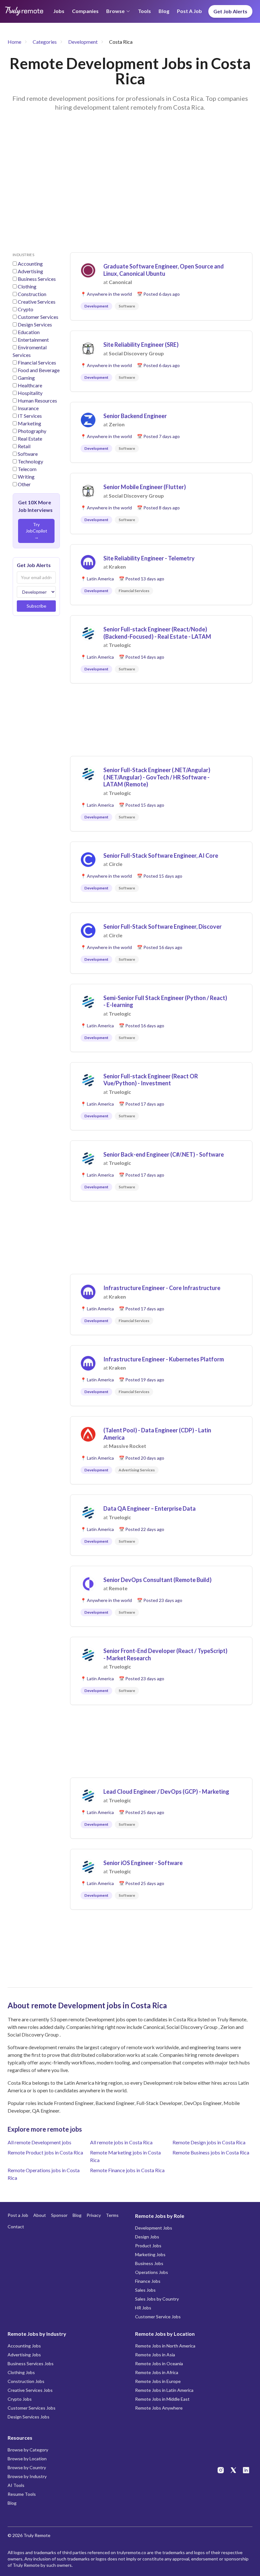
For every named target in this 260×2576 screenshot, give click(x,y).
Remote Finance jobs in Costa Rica (127, 2170)
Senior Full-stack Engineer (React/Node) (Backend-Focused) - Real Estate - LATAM (157, 633)
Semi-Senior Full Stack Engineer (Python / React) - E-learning (165, 1001)
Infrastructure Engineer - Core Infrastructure (162, 1288)
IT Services (30, 416)
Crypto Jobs (20, 2399)
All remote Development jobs (39, 2142)
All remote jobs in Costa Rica (121, 2142)
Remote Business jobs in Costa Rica (211, 2152)
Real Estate (30, 439)
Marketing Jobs (150, 2254)
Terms (112, 2215)
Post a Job (189, 11)
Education (29, 332)
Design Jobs (147, 2237)
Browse (115, 11)
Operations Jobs (152, 2272)
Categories (45, 42)
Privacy (94, 2215)
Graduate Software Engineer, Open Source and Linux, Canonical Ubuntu (164, 270)
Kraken (117, 567)
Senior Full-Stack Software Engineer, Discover (162, 926)
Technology (30, 461)
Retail (24, 446)
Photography (32, 431)
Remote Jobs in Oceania (159, 2363)
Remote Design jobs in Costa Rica (209, 2142)
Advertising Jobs (24, 2355)
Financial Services (37, 362)
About (40, 2215)
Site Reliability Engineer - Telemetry (149, 558)
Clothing (27, 286)
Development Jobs (154, 2228)
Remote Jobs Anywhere (159, 2408)
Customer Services (38, 317)
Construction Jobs (26, 2381)
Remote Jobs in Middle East (162, 2399)
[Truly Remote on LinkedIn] (246, 2470)
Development (83, 42)
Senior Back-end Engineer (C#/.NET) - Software (164, 1154)
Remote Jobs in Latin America (164, 2390)
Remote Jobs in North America (165, 2346)
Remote (118, 1588)
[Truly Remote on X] (233, 2470)
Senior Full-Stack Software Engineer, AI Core (161, 855)
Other (24, 484)
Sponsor (59, 2215)
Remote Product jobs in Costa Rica (45, 2152)
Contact (16, 2227)
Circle (116, 864)
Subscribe (36, 606)
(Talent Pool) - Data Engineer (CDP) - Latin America (157, 1434)
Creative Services (37, 302)
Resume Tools (22, 2494)
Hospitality (30, 393)
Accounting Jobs (24, 2346)
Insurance (28, 408)
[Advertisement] (130, 190)
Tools (144, 11)
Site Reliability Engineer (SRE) (141, 345)
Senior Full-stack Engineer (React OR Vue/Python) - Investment (151, 1080)
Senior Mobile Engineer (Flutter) (145, 487)
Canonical (120, 282)
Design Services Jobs (29, 2417)
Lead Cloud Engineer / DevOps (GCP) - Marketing (166, 1792)
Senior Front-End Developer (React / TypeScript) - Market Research (165, 1654)
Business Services (37, 279)
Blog (164, 11)
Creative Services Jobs (30, 2390)
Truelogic (120, 645)
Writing (26, 477)
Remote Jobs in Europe (158, 2381)
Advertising (30, 271)
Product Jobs (148, 2246)
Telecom (27, 469)
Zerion (117, 424)
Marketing (29, 423)
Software (28, 454)
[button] (161, 286)
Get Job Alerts (230, 11)
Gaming (26, 378)
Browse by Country (27, 2467)
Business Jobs (149, 2263)
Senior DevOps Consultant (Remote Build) (157, 1580)
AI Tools (16, 2485)
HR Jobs (143, 2308)
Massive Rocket (127, 1446)
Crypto (26, 309)
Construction (32, 294)
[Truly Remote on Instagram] (221, 2470)
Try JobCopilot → (36, 531)
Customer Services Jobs (32, 2408)
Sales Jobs (145, 2290)
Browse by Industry (27, 2476)
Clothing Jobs (21, 2372)
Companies (85, 11)
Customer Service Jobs (158, 2317)
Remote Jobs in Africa (157, 2372)
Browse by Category (28, 2450)
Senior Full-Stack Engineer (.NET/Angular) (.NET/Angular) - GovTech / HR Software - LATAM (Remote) (157, 777)
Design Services (35, 324)
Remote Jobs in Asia (155, 2355)
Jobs (59, 11)
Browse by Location (27, 2459)
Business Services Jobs (31, 2363)
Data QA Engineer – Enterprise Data (149, 1508)
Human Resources (37, 400)
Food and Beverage (39, 370)
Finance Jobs (148, 2281)
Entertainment (33, 340)
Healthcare (30, 385)
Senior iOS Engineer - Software (143, 1863)
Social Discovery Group (136, 353)
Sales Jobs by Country (157, 2299)
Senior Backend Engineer (135, 416)
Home (14, 42)
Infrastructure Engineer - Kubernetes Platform (164, 1359)
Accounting (30, 264)
